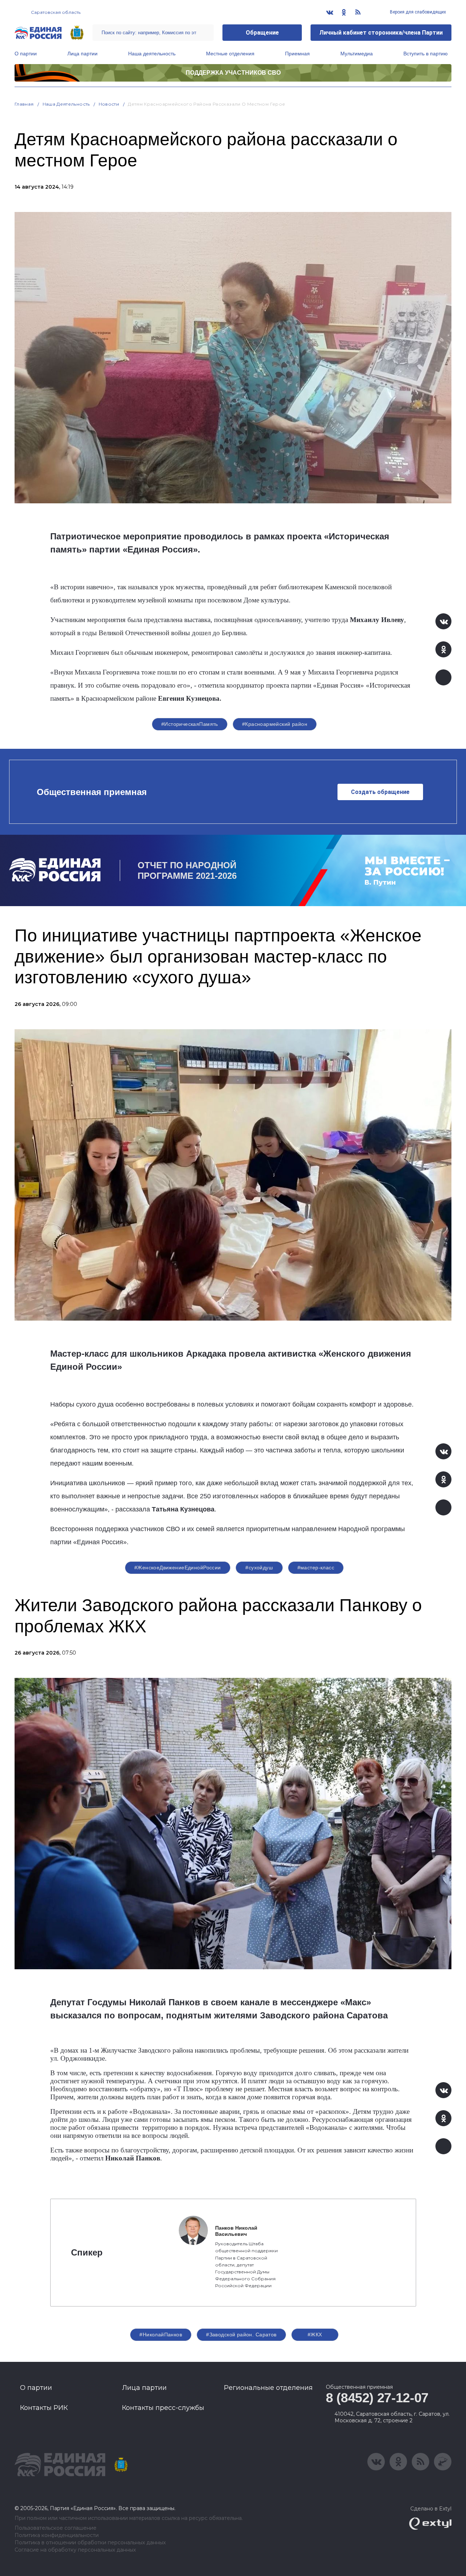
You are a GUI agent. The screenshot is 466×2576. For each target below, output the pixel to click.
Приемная (297, 54)
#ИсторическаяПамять (190, 724)
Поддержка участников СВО (233, 73)
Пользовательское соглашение (56, 2528)
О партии (26, 54)
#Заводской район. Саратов (241, 2335)
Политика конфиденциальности (57, 2535)
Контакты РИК (44, 2408)
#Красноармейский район (275, 724)
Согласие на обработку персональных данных (75, 2550)
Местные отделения (230, 54)
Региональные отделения (268, 2388)
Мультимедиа (357, 54)
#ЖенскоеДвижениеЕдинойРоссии (178, 1568)
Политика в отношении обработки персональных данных (90, 2543)
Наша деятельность (152, 54)
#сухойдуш (259, 1568)
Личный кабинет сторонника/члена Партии (381, 33)
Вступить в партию (426, 54)
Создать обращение (380, 792)
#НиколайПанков (161, 2335)
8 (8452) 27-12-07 (377, 2398)
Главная (24, 104)
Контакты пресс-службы (163, 2408)
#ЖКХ (315, 2335)
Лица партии (82, 54)
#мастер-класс (316, 1568)
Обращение (262, 33)
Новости (109, 104)
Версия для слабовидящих (417, 12)
